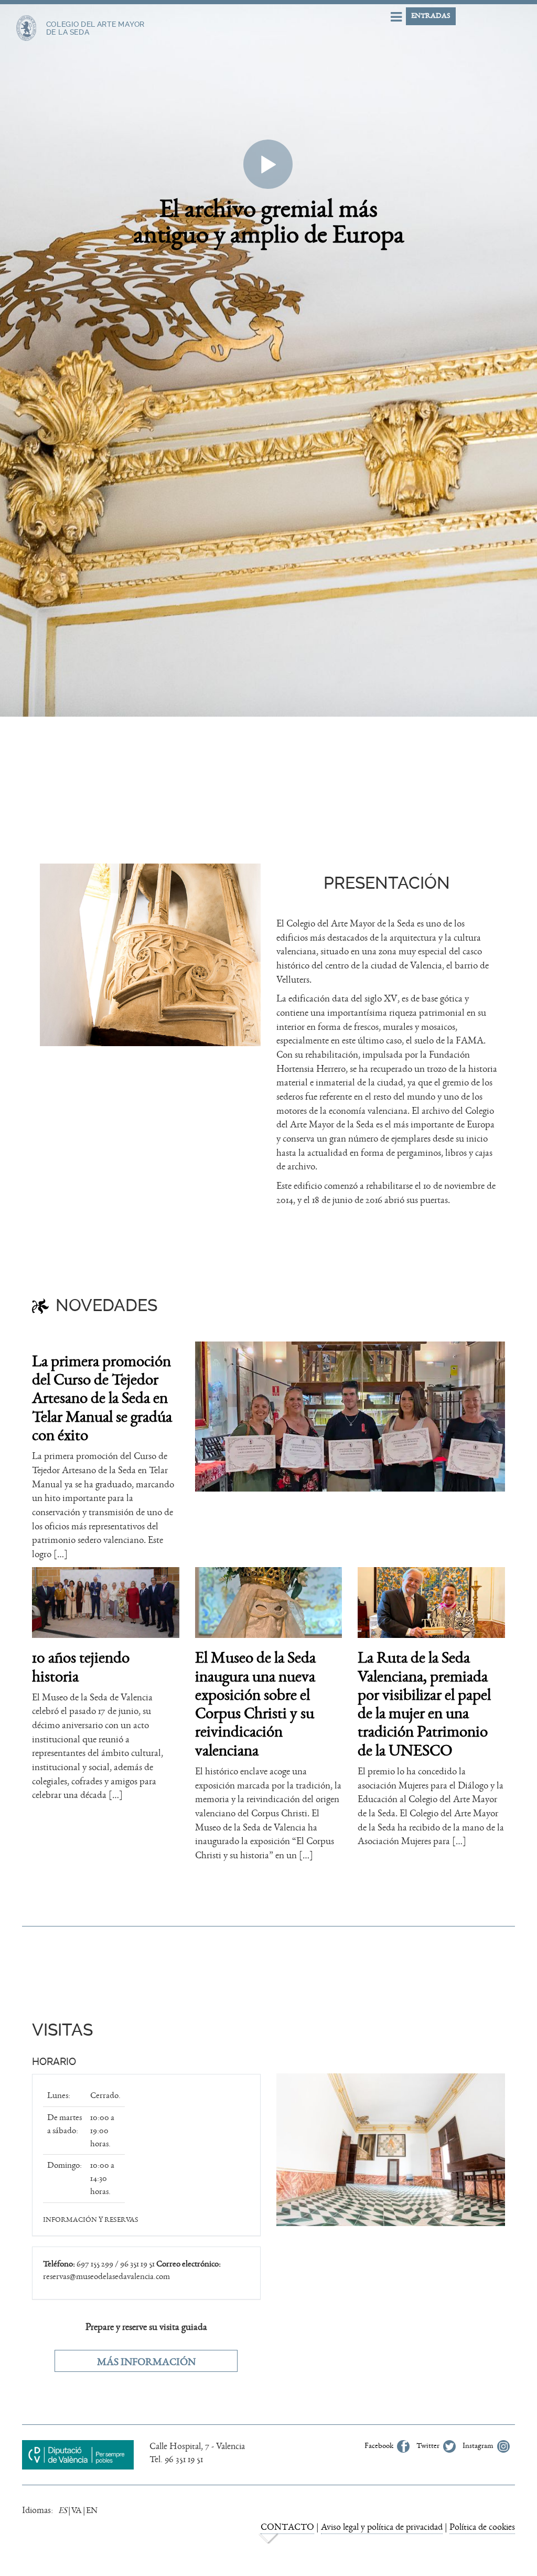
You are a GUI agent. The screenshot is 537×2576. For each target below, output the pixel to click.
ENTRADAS (431, 16)
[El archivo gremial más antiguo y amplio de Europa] (268, 82)
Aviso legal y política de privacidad (382, 2527)
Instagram (479, 2446)
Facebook (380, 2446)
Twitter (429, 2446)
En (92, 2510)
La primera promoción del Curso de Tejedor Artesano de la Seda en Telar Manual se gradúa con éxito (102, 1398)
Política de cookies (482, 2527)
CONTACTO (287, 2527)
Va (77, 2510)
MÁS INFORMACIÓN (146, 2362)
